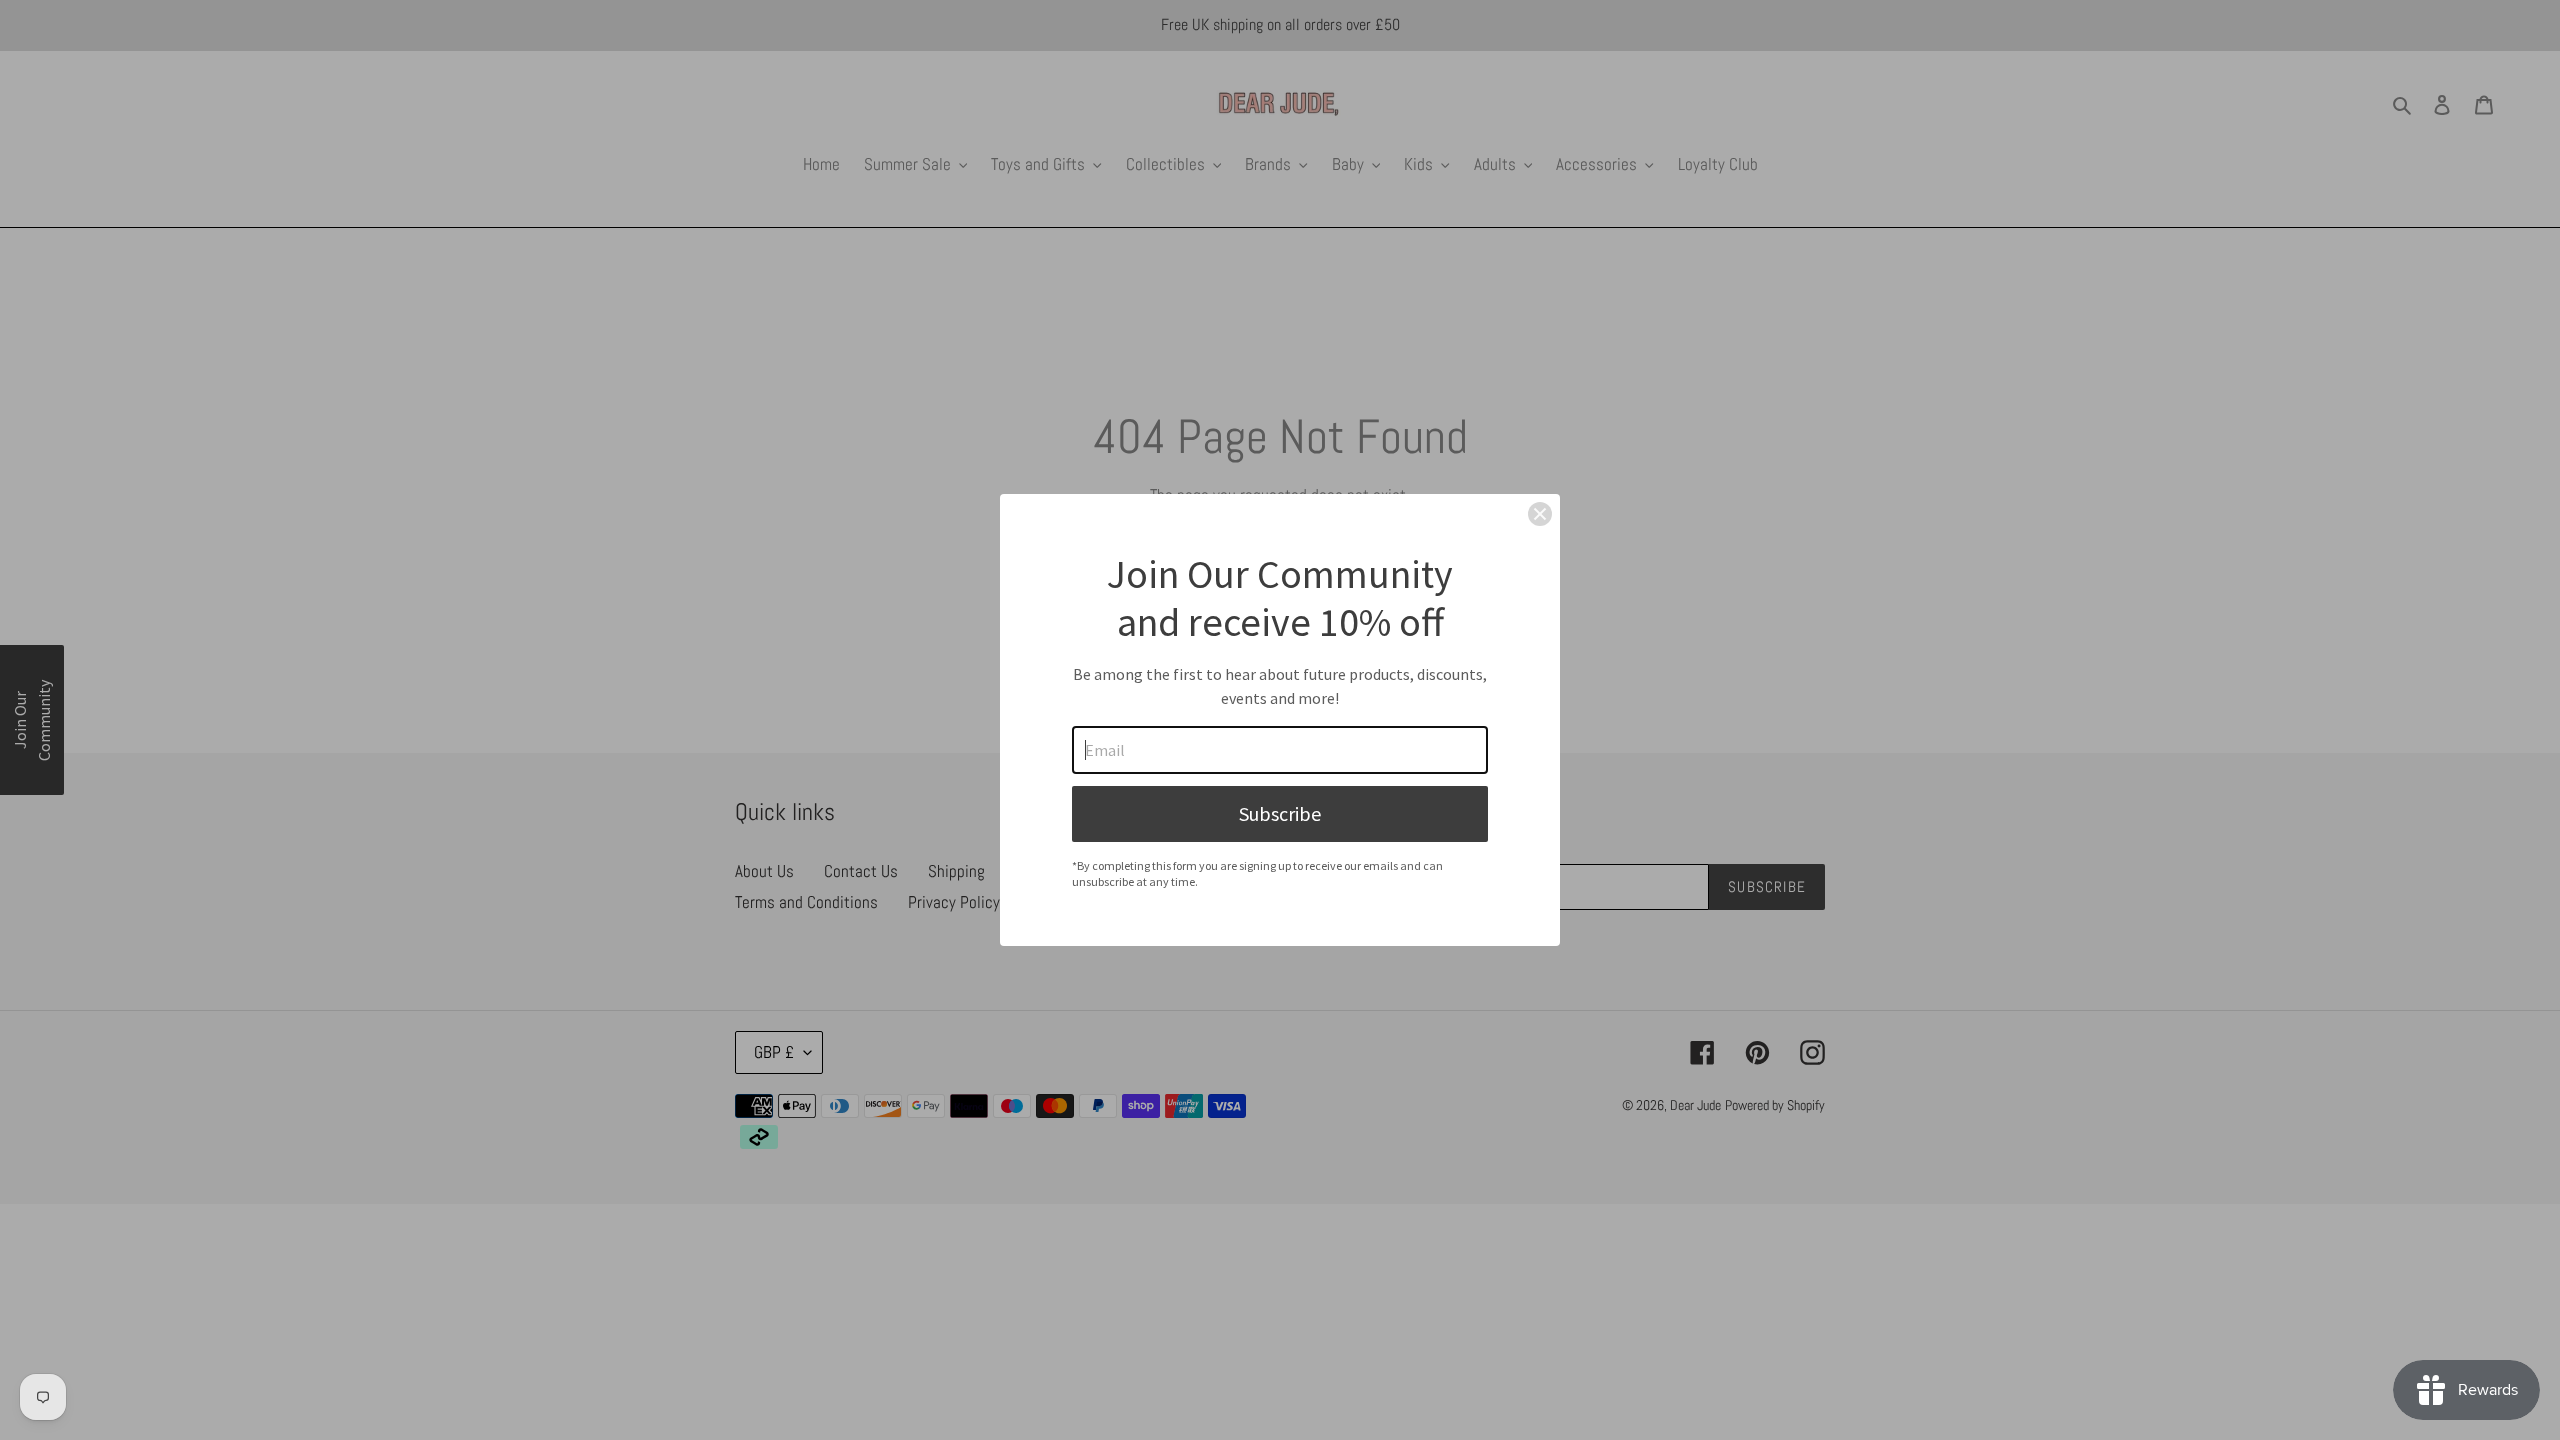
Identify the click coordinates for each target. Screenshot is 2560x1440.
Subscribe (1280, 813)
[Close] (1540, 514)
